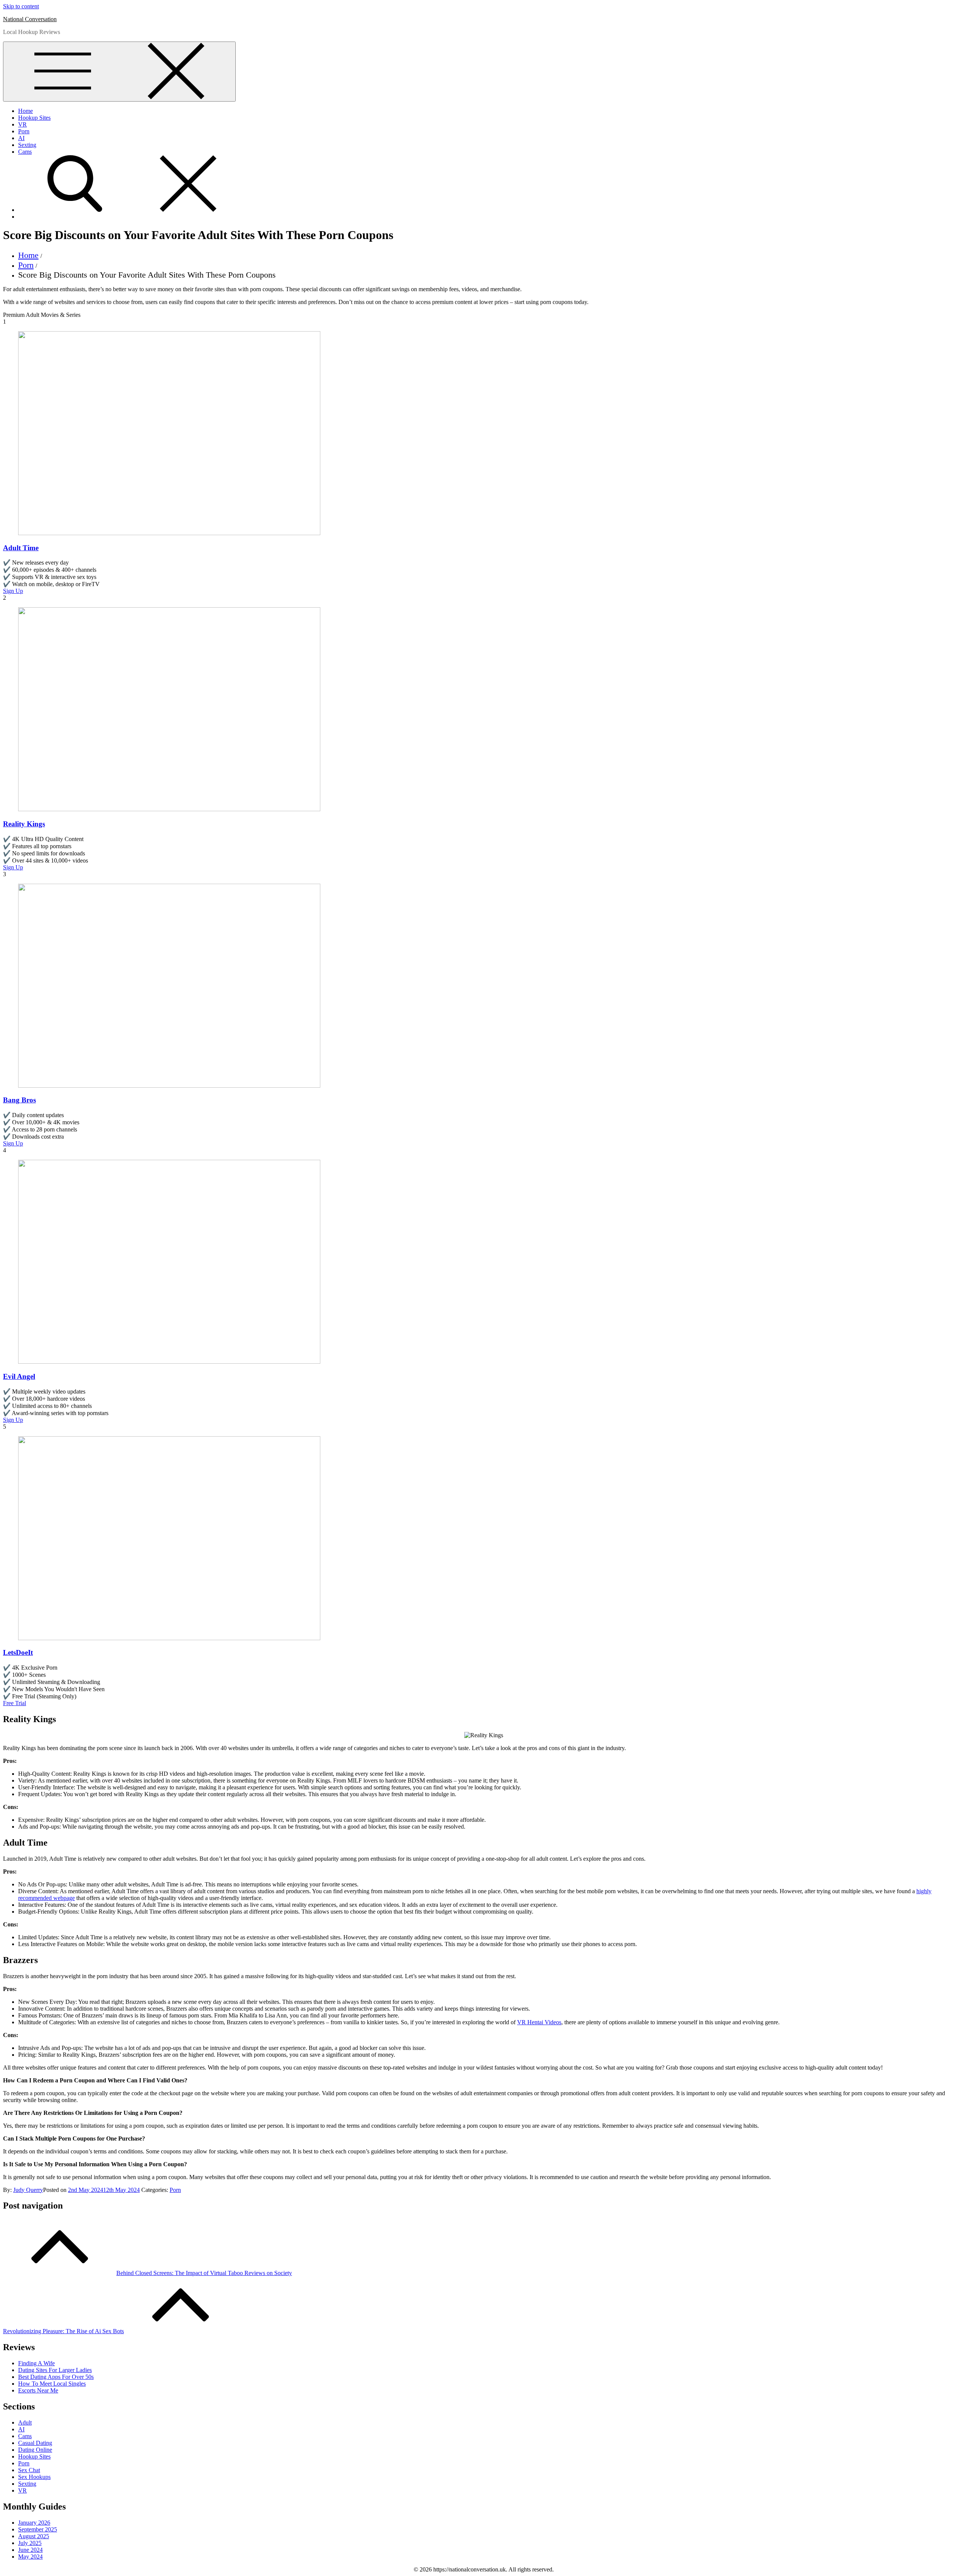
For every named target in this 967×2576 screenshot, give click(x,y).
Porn (24, 131)
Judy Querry (28, 2190)
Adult (25, 2422)
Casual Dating (35, 2443)
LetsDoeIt (18, 1652)
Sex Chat (29, 2470)
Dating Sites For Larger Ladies (55, 2370)
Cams (25, 152)
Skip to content (21, 6)
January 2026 (34, 2523)
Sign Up (13, 591)
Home (25, 111)
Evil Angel (19, 1376)
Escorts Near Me (38, 2390)
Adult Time (21, 548)
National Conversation (30, 19)
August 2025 (34, 2536)
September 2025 (38, 2529)
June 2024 (30, 2550)
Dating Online (35, 2450)
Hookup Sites (34, 118)
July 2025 (30, 2543)
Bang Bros (19, 1100)
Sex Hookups (34, 2477)
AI (21, 138)
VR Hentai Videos (539, 2022)
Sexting (27, 145)
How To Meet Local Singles (52, 2384)
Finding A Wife (36, 2363)
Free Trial (15, 1703)
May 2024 (30, 2557)
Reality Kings (24, 824)
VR (22, 124)
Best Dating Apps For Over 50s (56, 2377)
